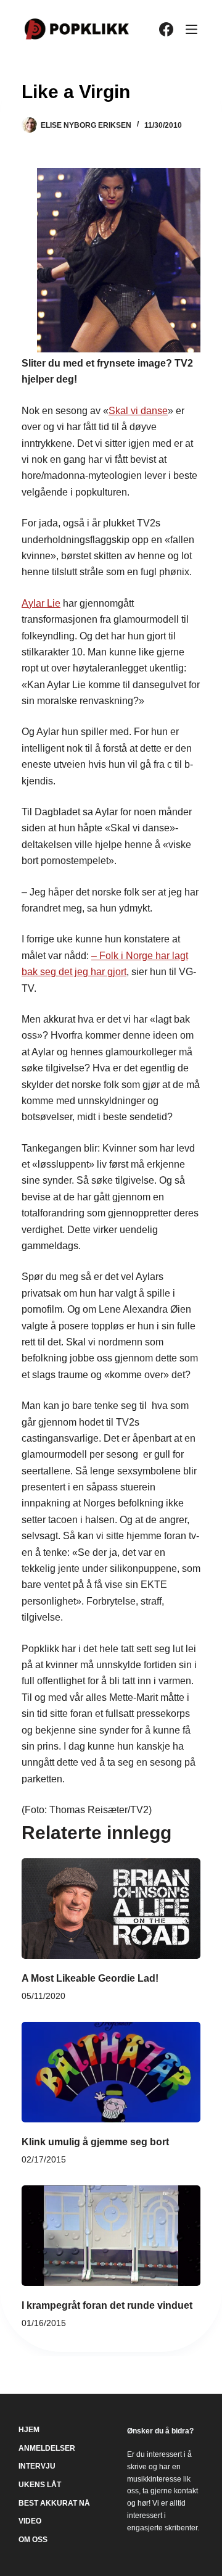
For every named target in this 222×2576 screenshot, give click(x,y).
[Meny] (191, 29)
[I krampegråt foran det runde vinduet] (111, 2236)
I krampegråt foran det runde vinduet (107, 2305)
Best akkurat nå (54, 2503)
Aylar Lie (41, 603)
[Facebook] (166, 29)
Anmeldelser (47, 2448)
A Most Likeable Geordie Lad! (90, 1978)
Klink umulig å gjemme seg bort (95, 2142)
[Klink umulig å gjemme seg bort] (111, 2072)
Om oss (33, 2540)
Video (30, 2521)
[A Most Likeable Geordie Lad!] (111, 1909)
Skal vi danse (138, 411)
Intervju (37, 2466)
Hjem (29, 2430)
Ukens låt (40, 2485)
